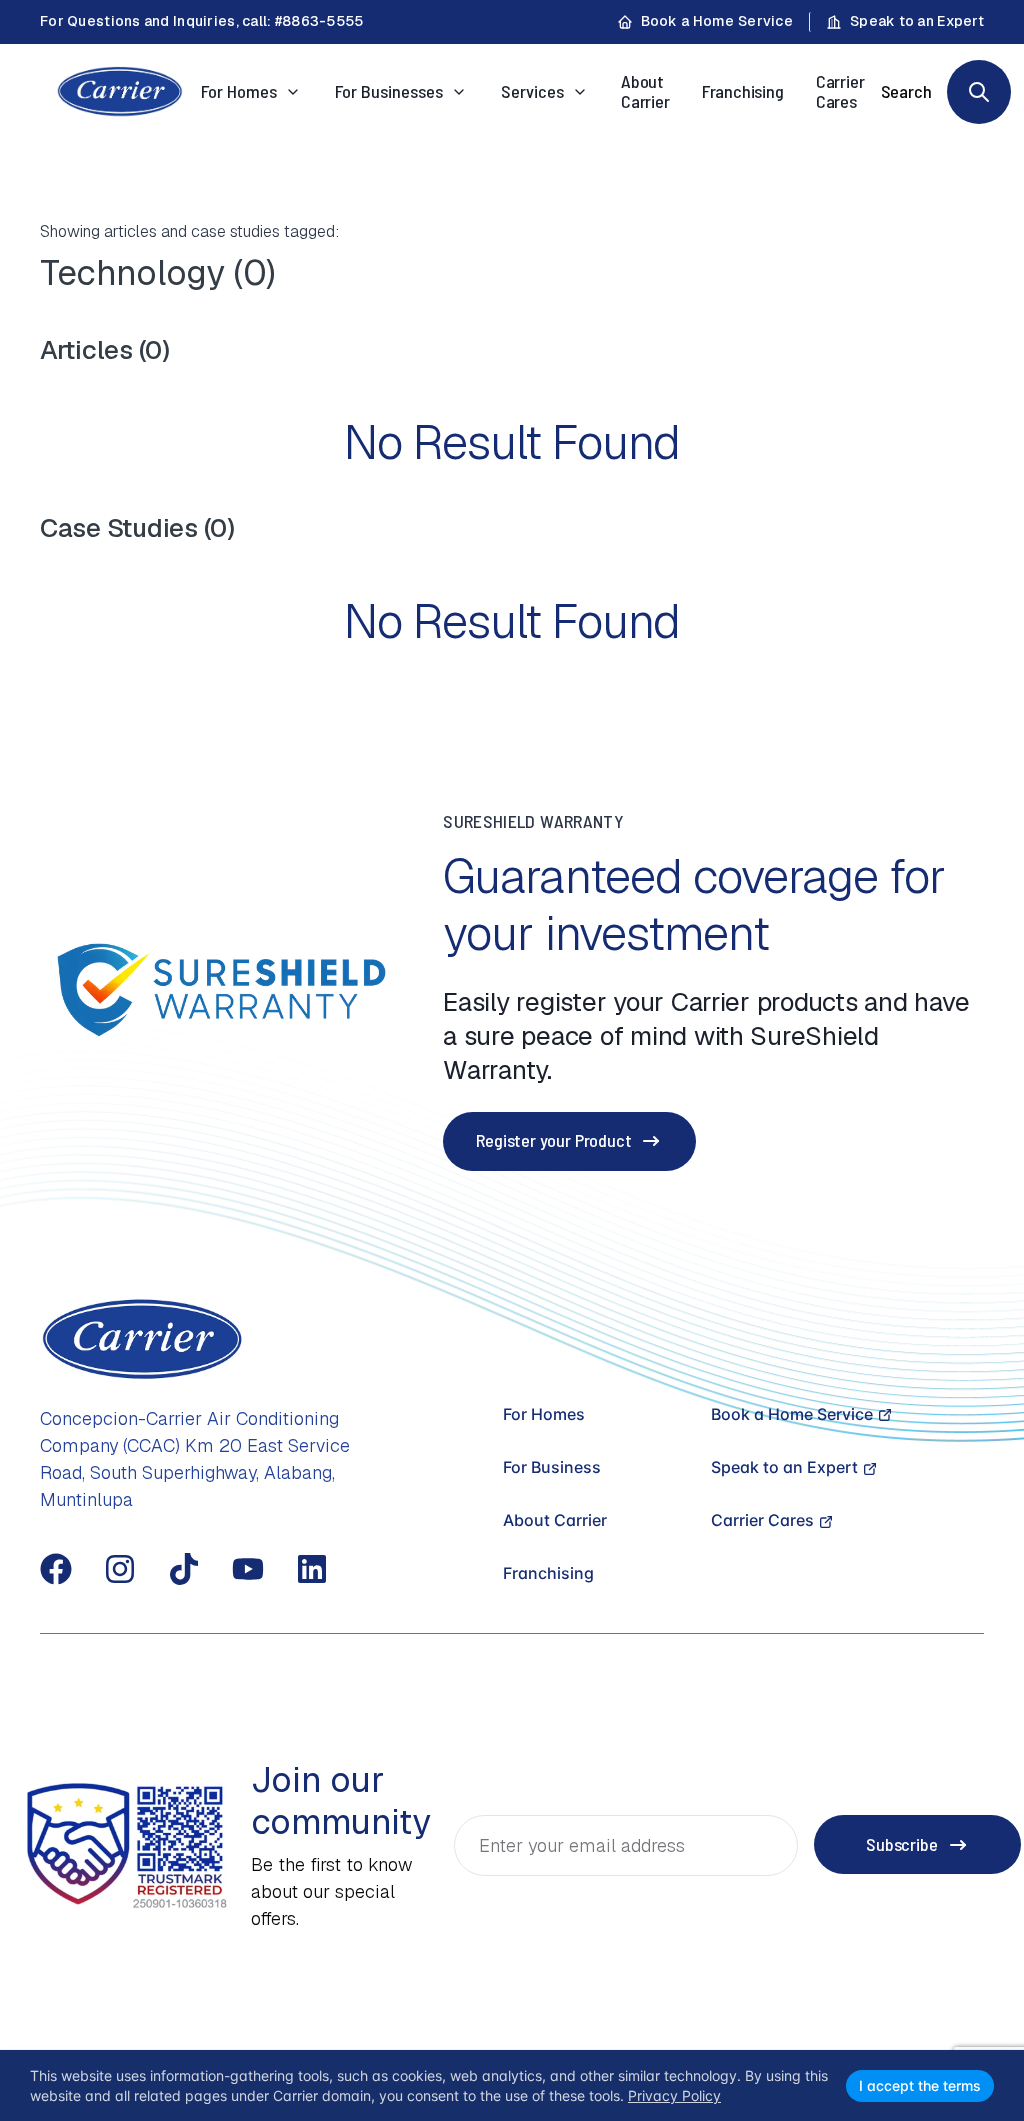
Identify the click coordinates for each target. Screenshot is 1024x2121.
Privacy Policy (674, 2095)
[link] (979, 92)
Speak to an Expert (917, 21)
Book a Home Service (717, 21)
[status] (512, 2085)
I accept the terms (920, 2085)
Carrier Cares (840, 91)
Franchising (743, 91)
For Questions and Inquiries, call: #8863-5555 (202, 21)
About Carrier (645, 91)
